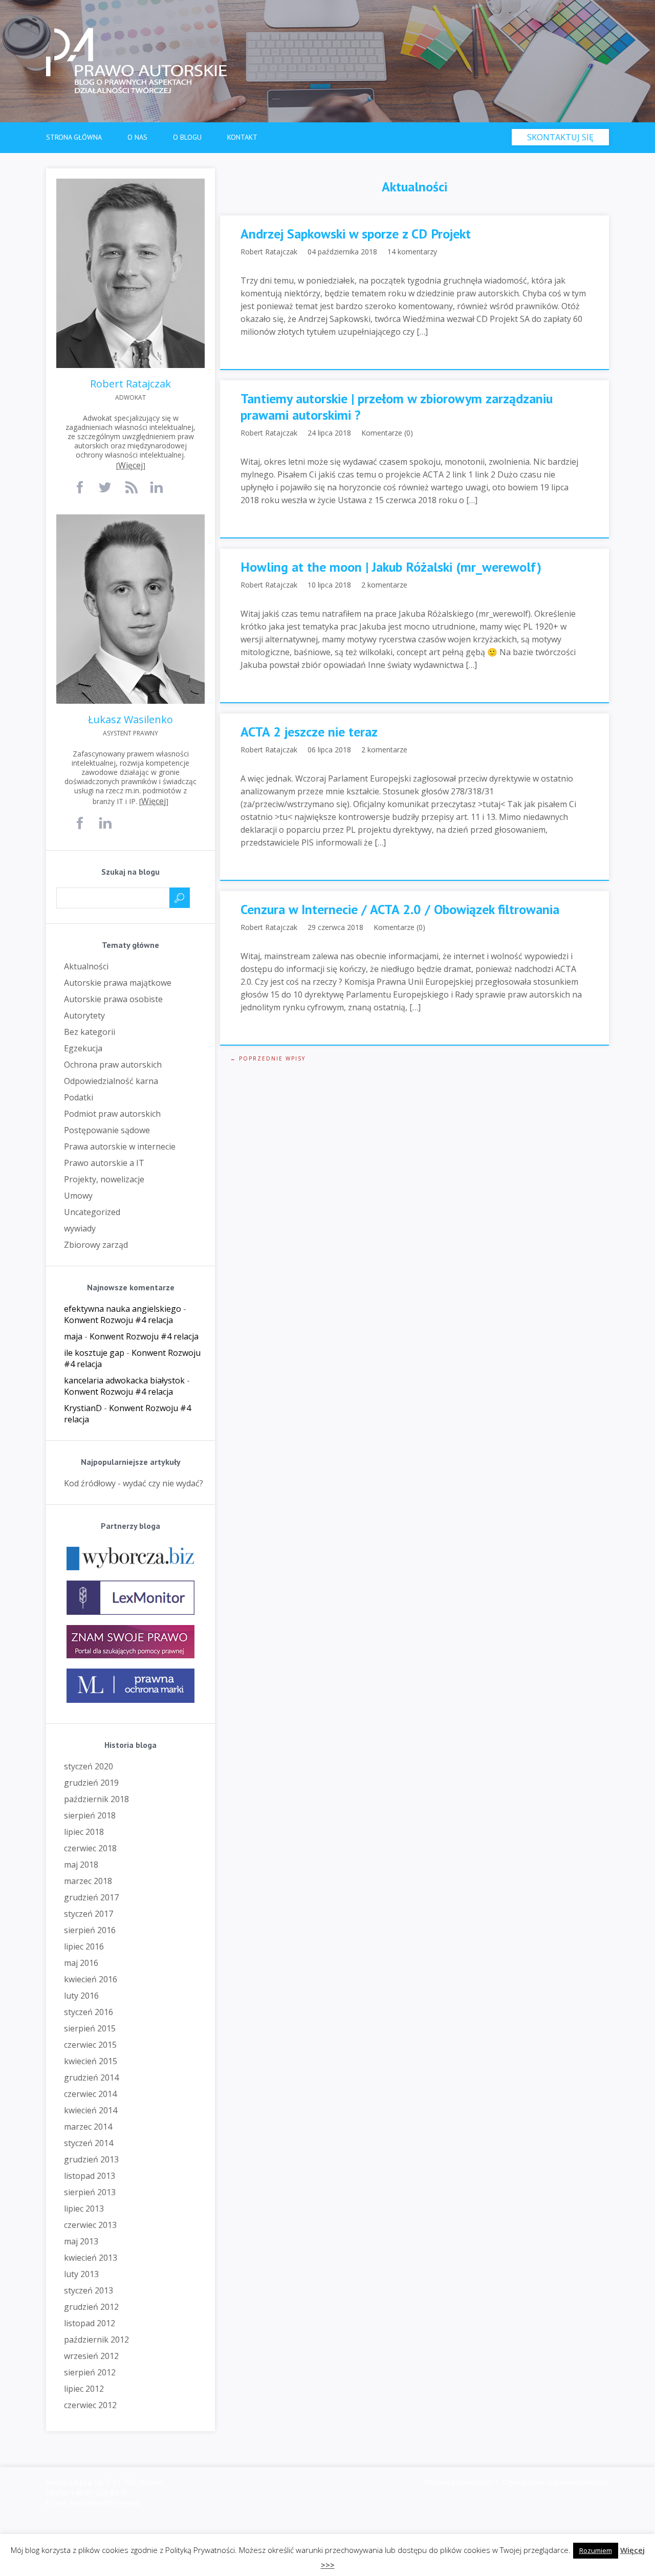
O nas (137, 137)
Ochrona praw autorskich (113, 1065)
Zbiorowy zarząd (96, 1245)
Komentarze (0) (387, 433)
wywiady (80, 1228)
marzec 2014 (88, 2127)
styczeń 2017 (89, 1914)
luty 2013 (81, 2274)
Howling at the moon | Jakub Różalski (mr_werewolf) (391, 567)
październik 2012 (96, 2340)
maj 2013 (81, 2241)
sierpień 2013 (90, 2192)
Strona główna (74, 137)
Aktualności (86, 966)
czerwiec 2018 (90, 1848)
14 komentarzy (412, 252)
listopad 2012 (90, 2323)
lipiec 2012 (84, 2389)
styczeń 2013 (89, 2290)
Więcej (130, 465)
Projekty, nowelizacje (104, 1179)
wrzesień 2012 (91, 2356)
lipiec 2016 (84, 1946)
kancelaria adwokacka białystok (124, 1380)
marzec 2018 (88, 1881)
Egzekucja (83, 1048)
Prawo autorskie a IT (104, 1163)
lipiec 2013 (84, 2209)
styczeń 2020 (89, 1766)
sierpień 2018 (90, 1815)
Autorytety (84, 1015)
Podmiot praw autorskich (112, 1114)
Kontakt (242, 137)
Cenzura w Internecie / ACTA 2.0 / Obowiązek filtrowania (400, 910)
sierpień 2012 (90, 2372)
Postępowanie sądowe (107, 1130)
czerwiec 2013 (90, 2225)
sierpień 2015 (90, 2028)
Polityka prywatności (458, 2482)
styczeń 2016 (89, 2012)
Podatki (79, 1097)
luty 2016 (81, 1996)
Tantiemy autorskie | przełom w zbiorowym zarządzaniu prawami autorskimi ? (397, 407)
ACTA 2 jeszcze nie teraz (309, 732)
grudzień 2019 (91, 1783)
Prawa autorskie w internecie (120, 1146)
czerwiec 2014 (90, 2094)
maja (73, 1336)
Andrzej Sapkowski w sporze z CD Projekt (356, 234)
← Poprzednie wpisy (268, 1058)
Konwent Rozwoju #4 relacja (118, 1320)
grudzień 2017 (91, 1897)
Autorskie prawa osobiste (113, 999)
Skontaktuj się (560, 137)
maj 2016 (81, 1963)
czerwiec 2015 (90, 2045)
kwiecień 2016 (91, 1979)
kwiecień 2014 (91, 2110)
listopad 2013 (90, 2176)
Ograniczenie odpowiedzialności (555, 2482)
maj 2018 (81, 1865)
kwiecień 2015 (91, 2061)
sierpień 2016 (90, 1930)
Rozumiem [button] (596, 2550)
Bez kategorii (90, 1032)
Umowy (78, 1196)
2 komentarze (384, 585)
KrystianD (83, 1408)
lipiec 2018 (84, 1832)
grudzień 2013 (91, 2159)
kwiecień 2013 (91, 2258)
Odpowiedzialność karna (111, 1081)
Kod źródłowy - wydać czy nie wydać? (134, 1483)
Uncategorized (92, 1212)
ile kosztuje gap (94, 1353)
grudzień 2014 (91, 2077)
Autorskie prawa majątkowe (118, 983)
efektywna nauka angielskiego (123, 1309)
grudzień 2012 (91, 2307)
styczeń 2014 (89, 2143)
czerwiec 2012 (90, 2405)
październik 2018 (96, 1799)
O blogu (187, 137)
